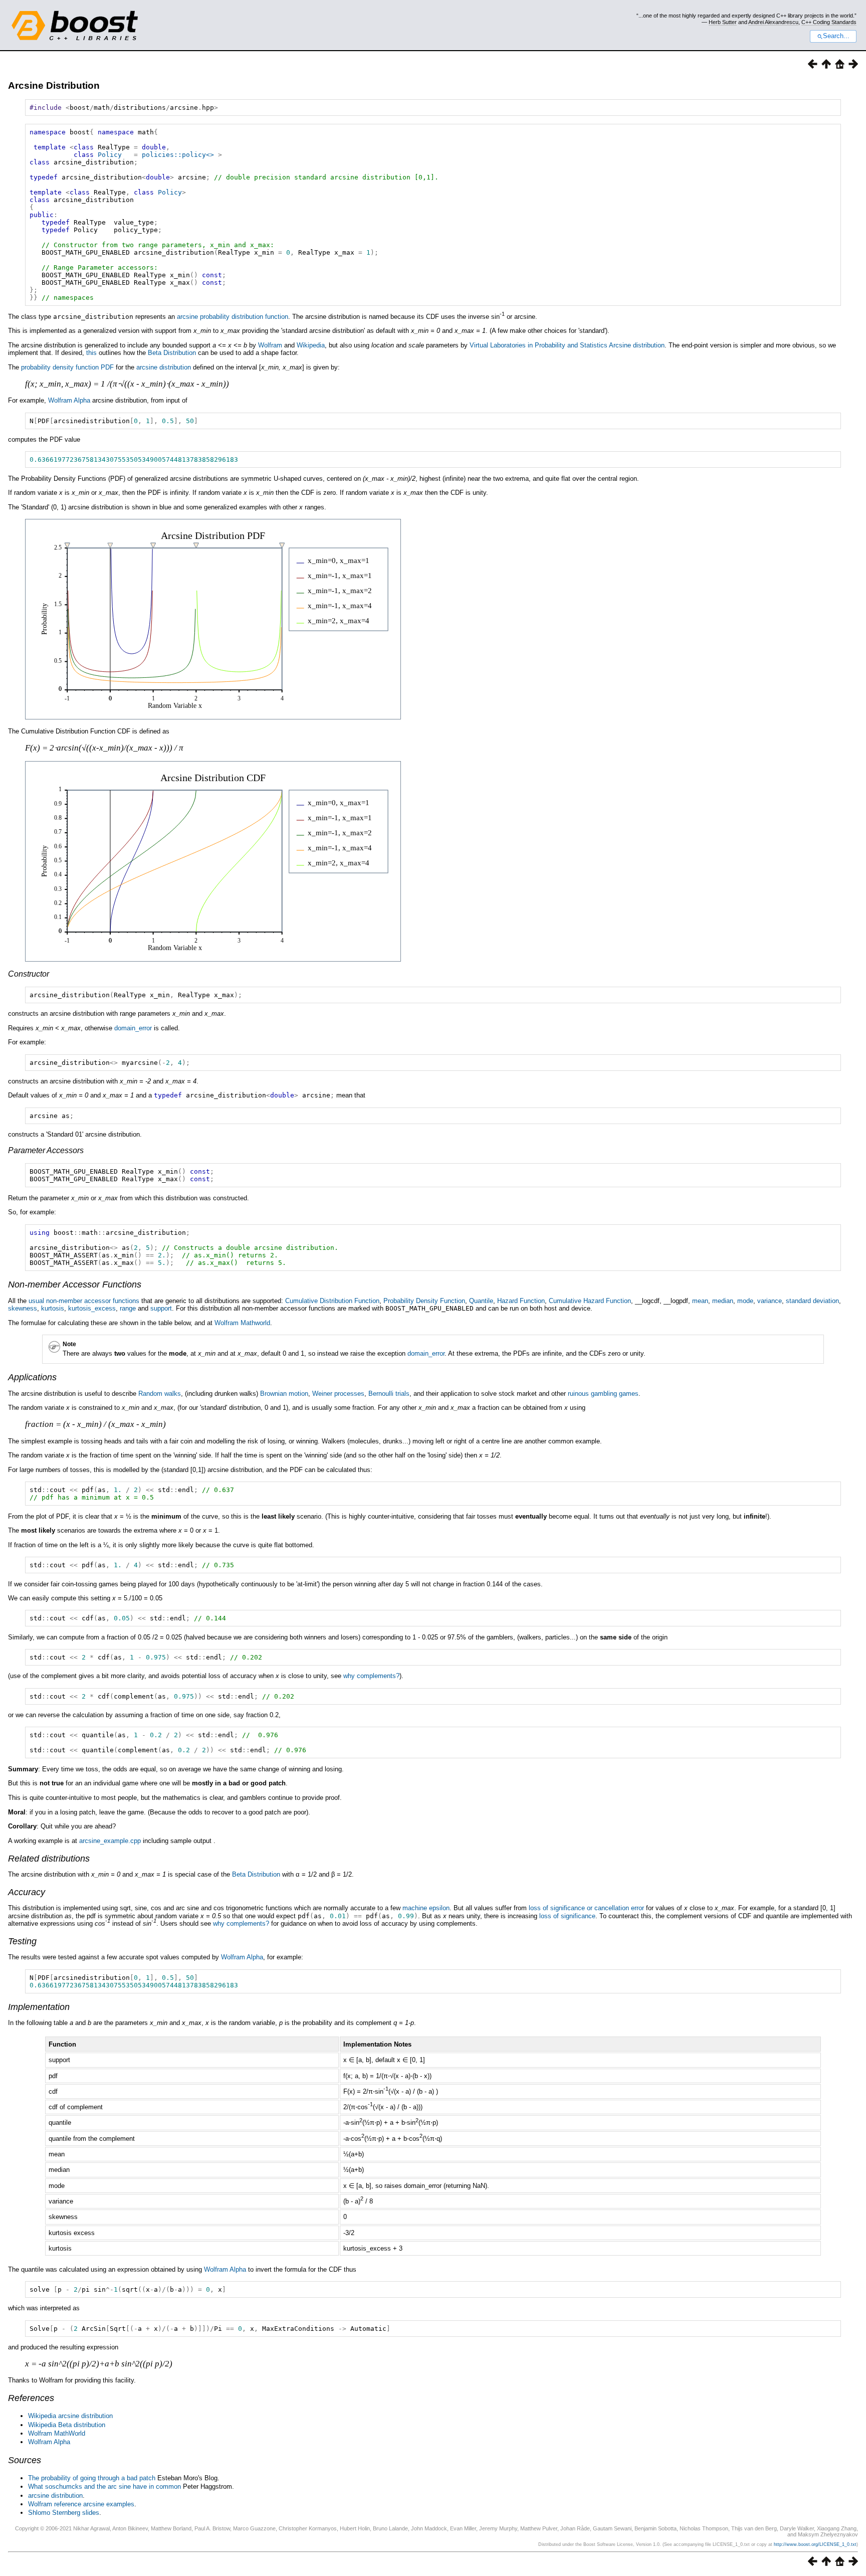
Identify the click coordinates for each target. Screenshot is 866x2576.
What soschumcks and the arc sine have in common (104, 2487)
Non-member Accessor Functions (75, 1284)
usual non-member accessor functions (84, 1301)
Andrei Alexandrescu (773, 22)
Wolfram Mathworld (242, 1323)
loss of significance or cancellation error (586, 1908)
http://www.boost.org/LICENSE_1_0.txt (815, 2544)
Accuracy (27, 1892)
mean (700, 1301)
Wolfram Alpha (69, 400)
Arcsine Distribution (54, 85)
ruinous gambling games (603, 1394)
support (161, 1308)
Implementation (39, 2007)
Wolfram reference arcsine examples (81, 2504)
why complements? (371, 1676)
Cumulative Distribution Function (332, 1301)
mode (745, 1301)
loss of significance (567, 1916)
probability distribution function (244, 317)
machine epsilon (426, 1908)
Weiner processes (338, 1394)
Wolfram (270, 345)
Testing (22, 1941)
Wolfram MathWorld (57, 2433)
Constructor (29, 974)
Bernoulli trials (389, 1394)
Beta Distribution (172, 353)
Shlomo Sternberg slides (64, 2513)
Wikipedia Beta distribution (67, 2425)
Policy (110, 155)
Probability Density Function (424, 1301)
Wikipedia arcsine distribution (70, 2416)
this (91, 353)
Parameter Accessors (46, 1150)
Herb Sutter (723, 22)
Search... (836, 36)
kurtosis (53, 1308)
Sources (25, 2460)
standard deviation (812, 1301)
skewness (23, 1308)
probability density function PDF (67, 367)
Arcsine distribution (637, 345)
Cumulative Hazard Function (590, 1301)
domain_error (133, 1028)
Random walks (160, 1394)
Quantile (481, 1301)
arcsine (187, 317)
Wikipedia (311, 345)
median (723, 1301)
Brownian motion (284, 1394)
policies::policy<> (178, 155)
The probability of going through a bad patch (92, 2478)
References (31, 2398)
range (128, 1308)
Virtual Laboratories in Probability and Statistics (538, 345)
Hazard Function (521, 1301)
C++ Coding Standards (829, 22)
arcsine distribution (164, 367)
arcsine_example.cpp (110, 1841)
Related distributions (49, 1859)
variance (770, 1301)
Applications (32, 1377)
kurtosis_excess (92, 1308)
